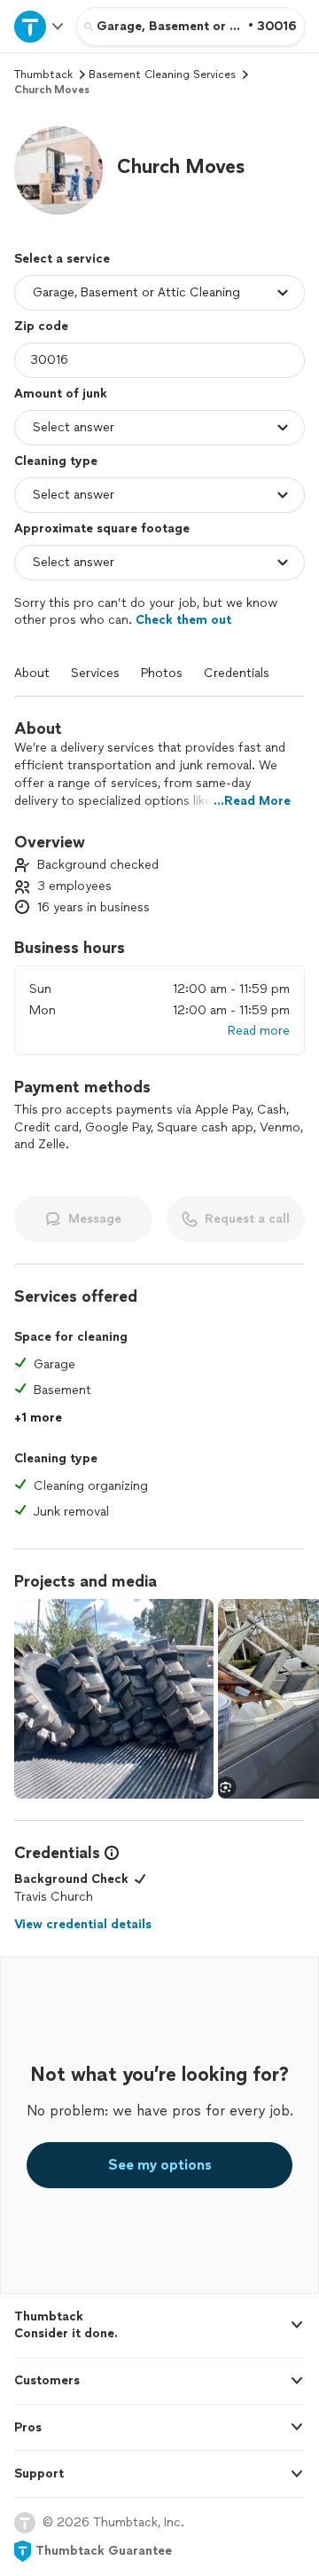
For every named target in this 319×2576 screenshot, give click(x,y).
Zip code (41, 326)
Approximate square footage (102, 528)
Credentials (237, 673)
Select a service (62, 259)
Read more (259, 1031)
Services (95, 673)
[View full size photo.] (114, 1699)
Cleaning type (56, 461)
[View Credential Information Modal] (110, 1853)
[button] (58, 170)
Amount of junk (61, 394)
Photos (162, 673)
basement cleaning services (162, 75)
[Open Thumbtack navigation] (38, 26)
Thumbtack (43, 75)
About (32, 673)
